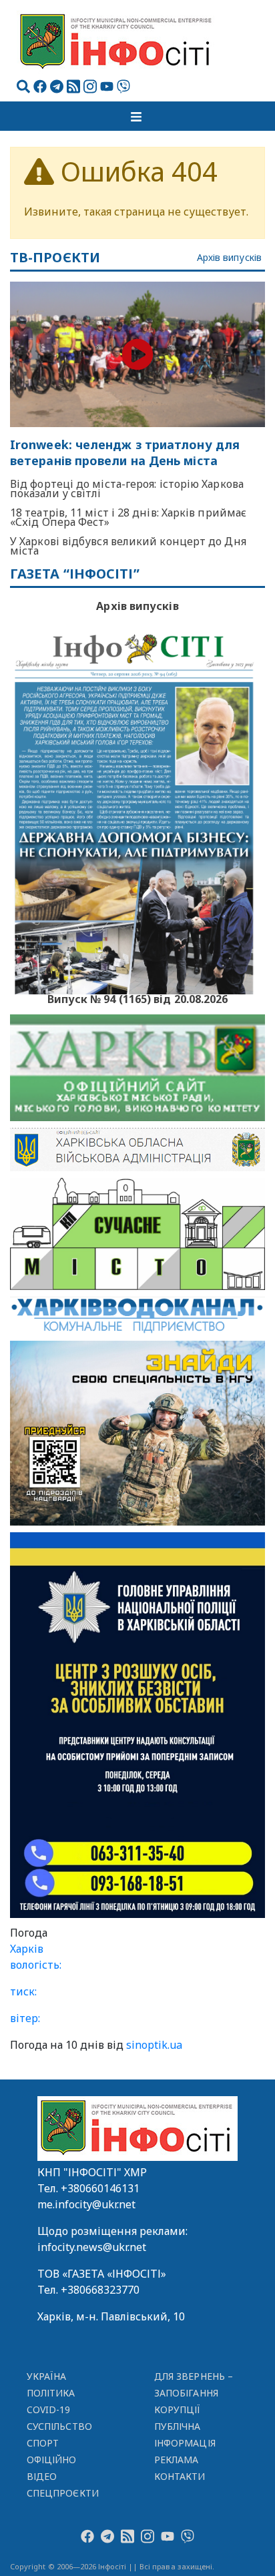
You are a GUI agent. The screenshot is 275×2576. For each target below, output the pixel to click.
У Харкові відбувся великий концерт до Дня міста (128, 546)
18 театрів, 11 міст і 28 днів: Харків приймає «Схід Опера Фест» (128, 517)
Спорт (43, 2443)
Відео (42, 2476)
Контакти (180, 2476)
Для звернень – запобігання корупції (194, 2393)
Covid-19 (49, 2409)
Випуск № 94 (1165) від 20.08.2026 (138, 998)
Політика (51, 2393)
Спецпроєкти (63, 2493)
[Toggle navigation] (137, 116)
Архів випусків (229, 258)
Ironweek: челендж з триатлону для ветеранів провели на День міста (125, 453)
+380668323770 (100, 2290)
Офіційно (52, 2460)
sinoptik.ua (154, 2045)
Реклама (177, 2460)
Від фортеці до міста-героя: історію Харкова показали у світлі (127, 489)
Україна (47, 2376)
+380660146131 (100, 2188)
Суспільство (59, 2426)
